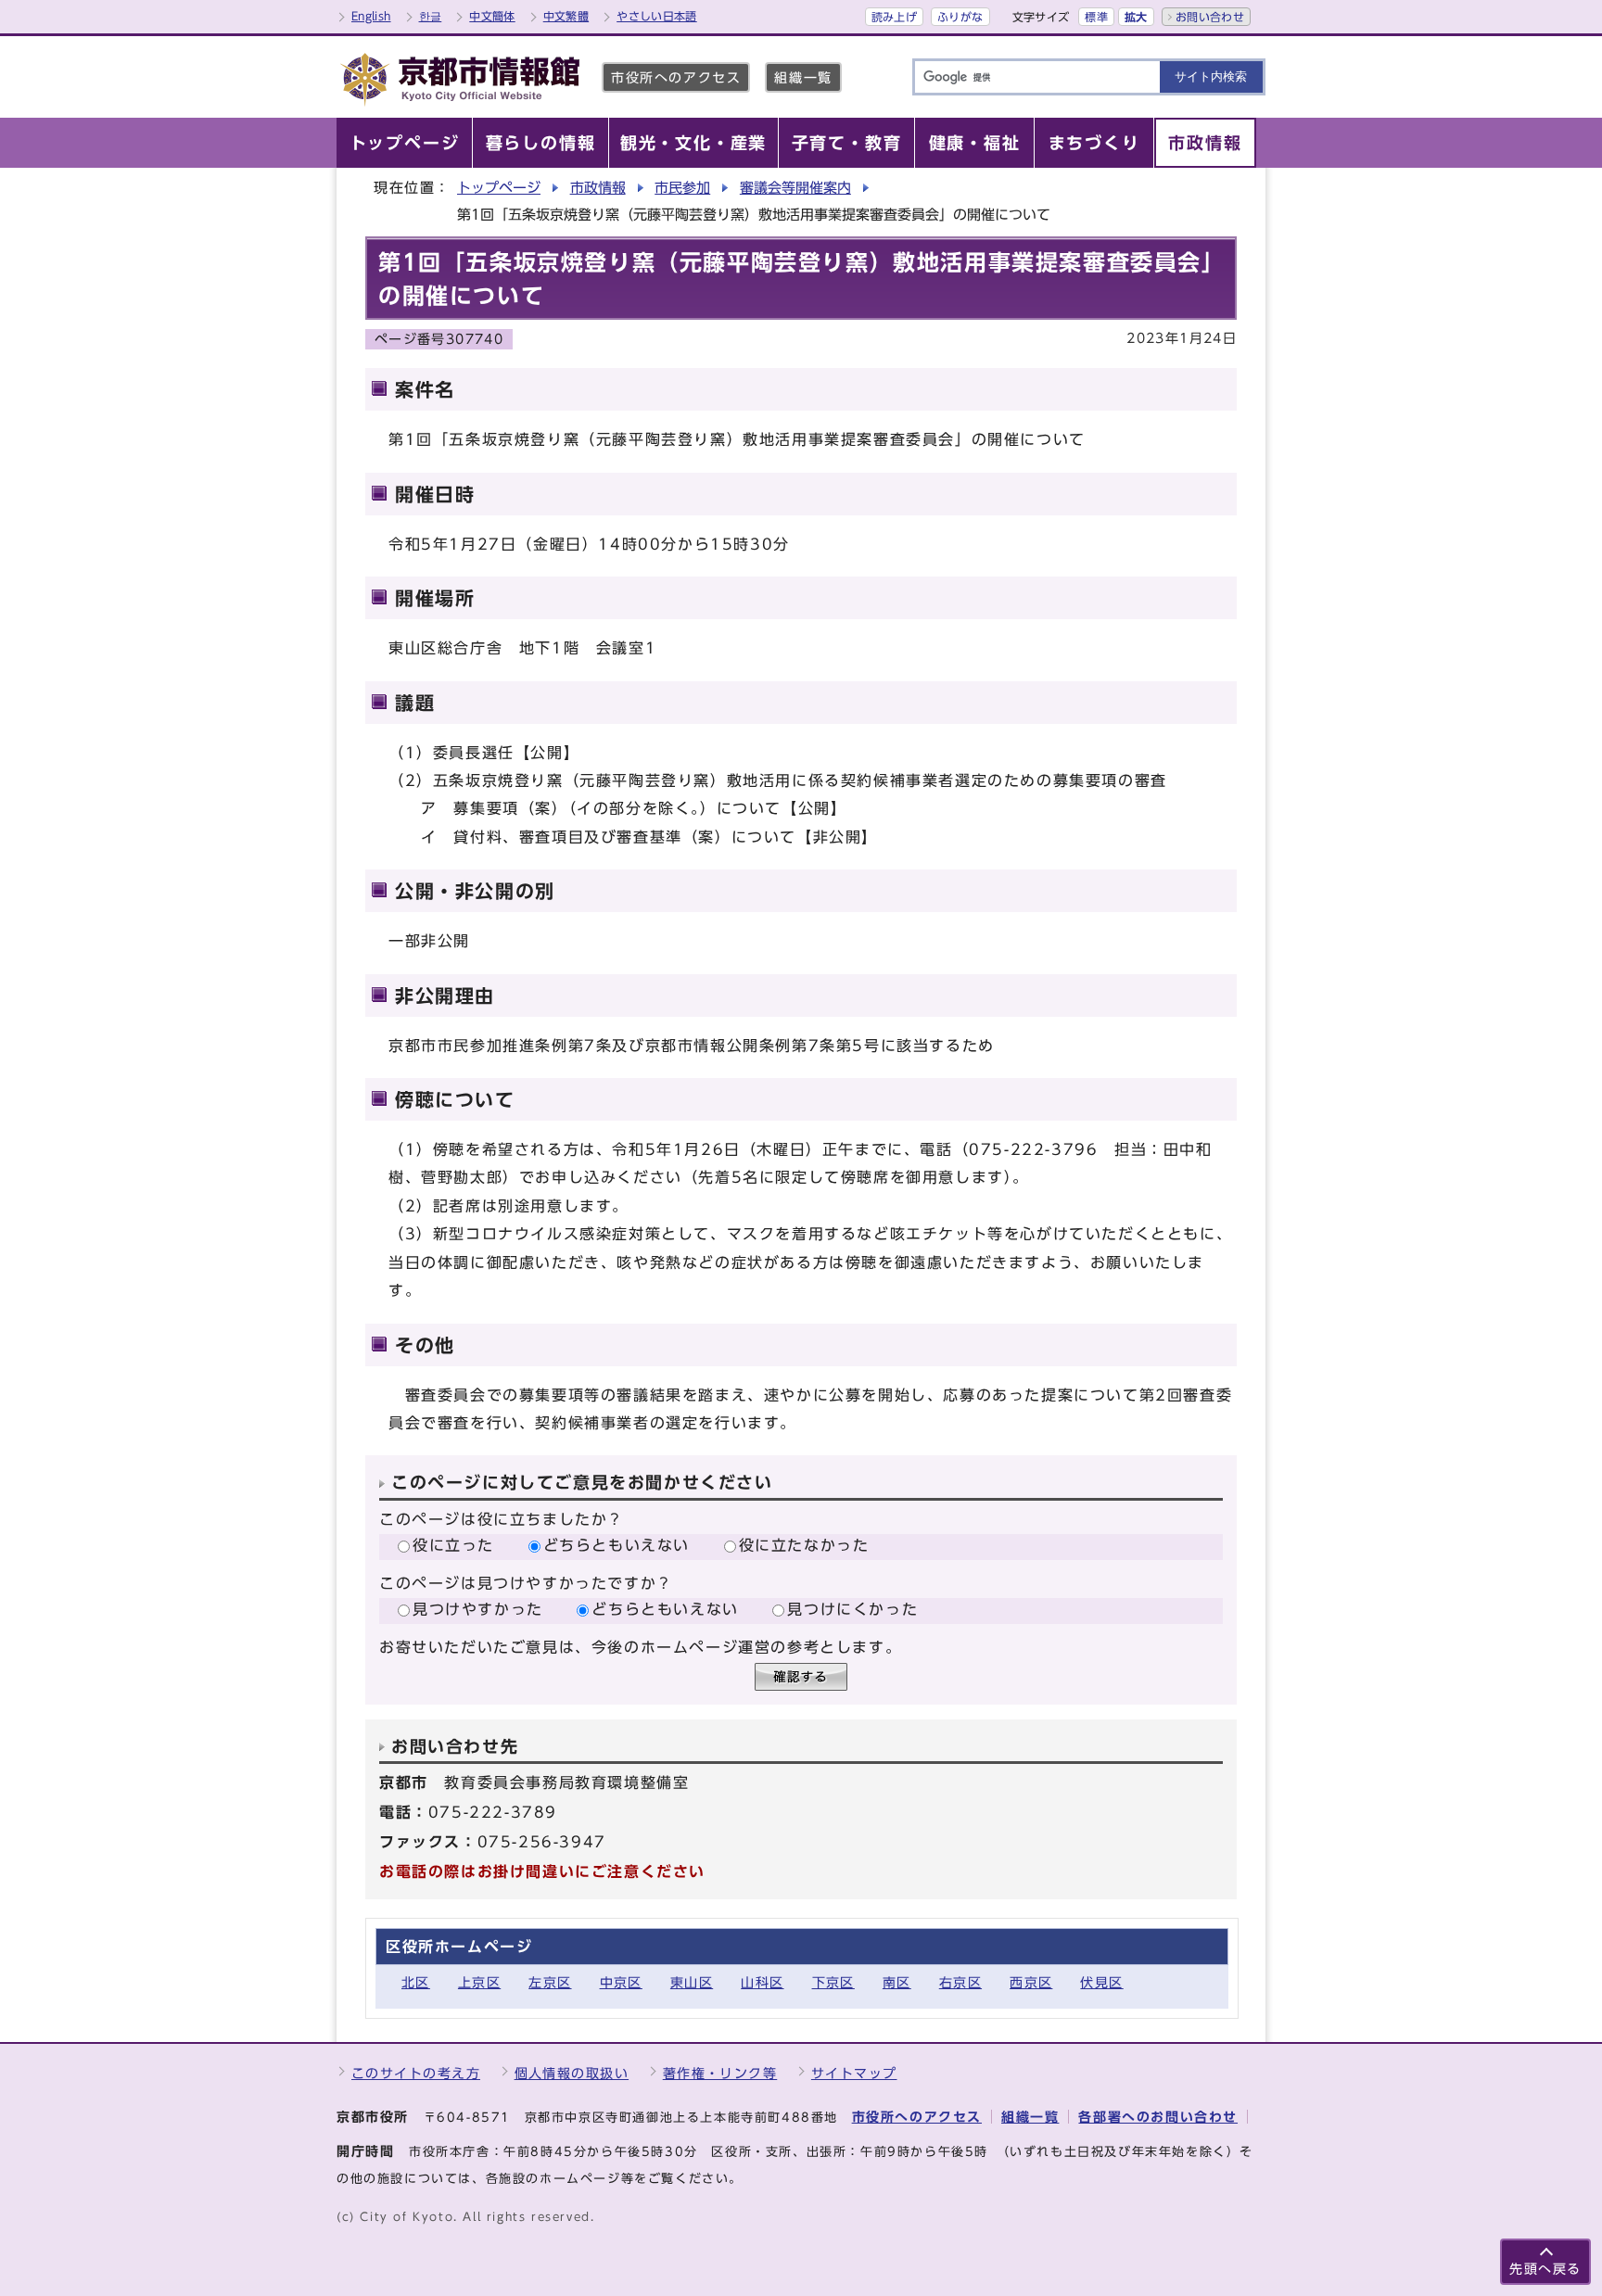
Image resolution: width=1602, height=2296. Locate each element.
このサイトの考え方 (416, 2073)
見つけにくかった (852, 1609)
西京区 (1031, 1982)
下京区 (833, 1982)
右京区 (960, 1982)
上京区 (479, 1982)
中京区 (621, 1982)
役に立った (453, 1545)
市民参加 (682, 188)
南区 (897, 1982)
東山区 (692, 1982)
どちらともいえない (617, 1545)
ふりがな (960, 17)
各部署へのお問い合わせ (1158, 2117)
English (371, 16)
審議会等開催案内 (795, 188)
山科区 (762, 1982)
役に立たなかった (804, 1545)
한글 (431, 16)
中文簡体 (492, 16)
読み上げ (894, 17)
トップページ (499, 188)
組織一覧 (803, 77)
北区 (416, 1982)
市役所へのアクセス (676, 77)
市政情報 (598, 188)
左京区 (550, 1982)
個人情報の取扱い (572, 2073)
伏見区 (1101, 1982)
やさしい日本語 (657, 16)
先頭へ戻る (1545, 2269)
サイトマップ (854, 2073)
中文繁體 (566, 16)
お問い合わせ (1210, 17)
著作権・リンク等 (720, 2073)
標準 (1096, 17)
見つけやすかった (478, 1609)
